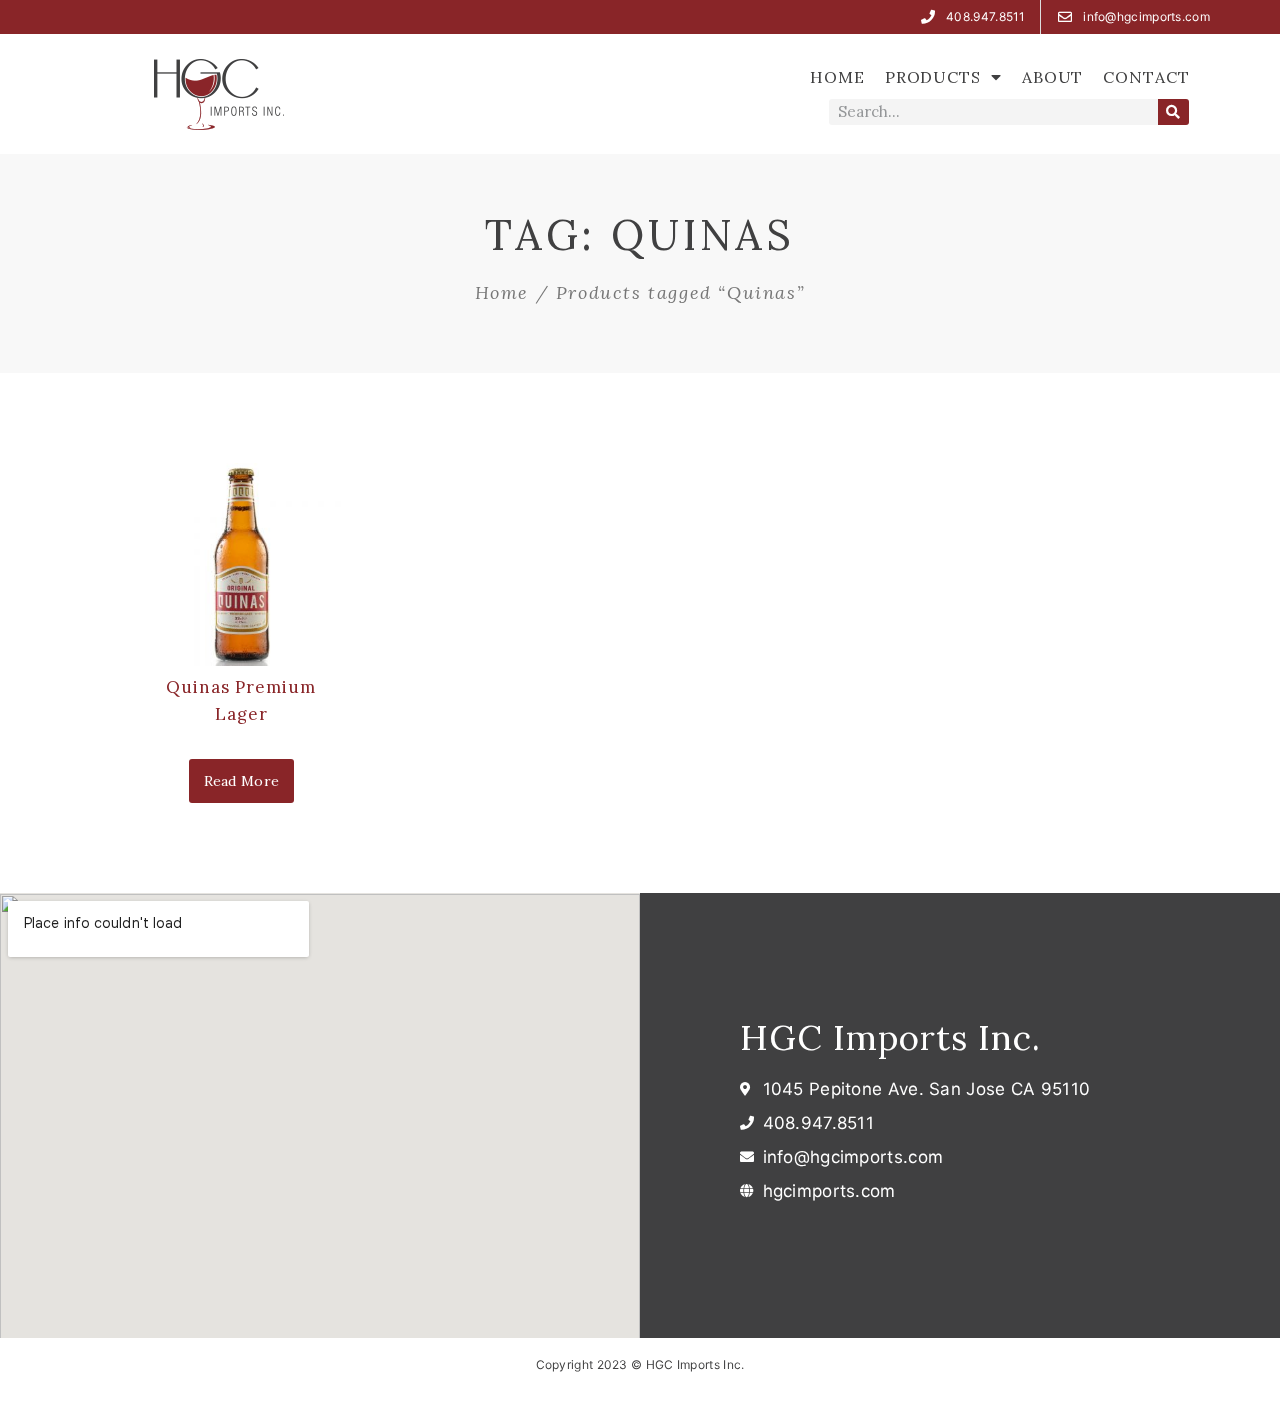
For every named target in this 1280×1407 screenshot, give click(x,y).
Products (933, 77)
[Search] (1173, 112)
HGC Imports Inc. (890, 1037)
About (1053, 77)
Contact (1146, 77)
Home (837, 77)
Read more (242, 781)
